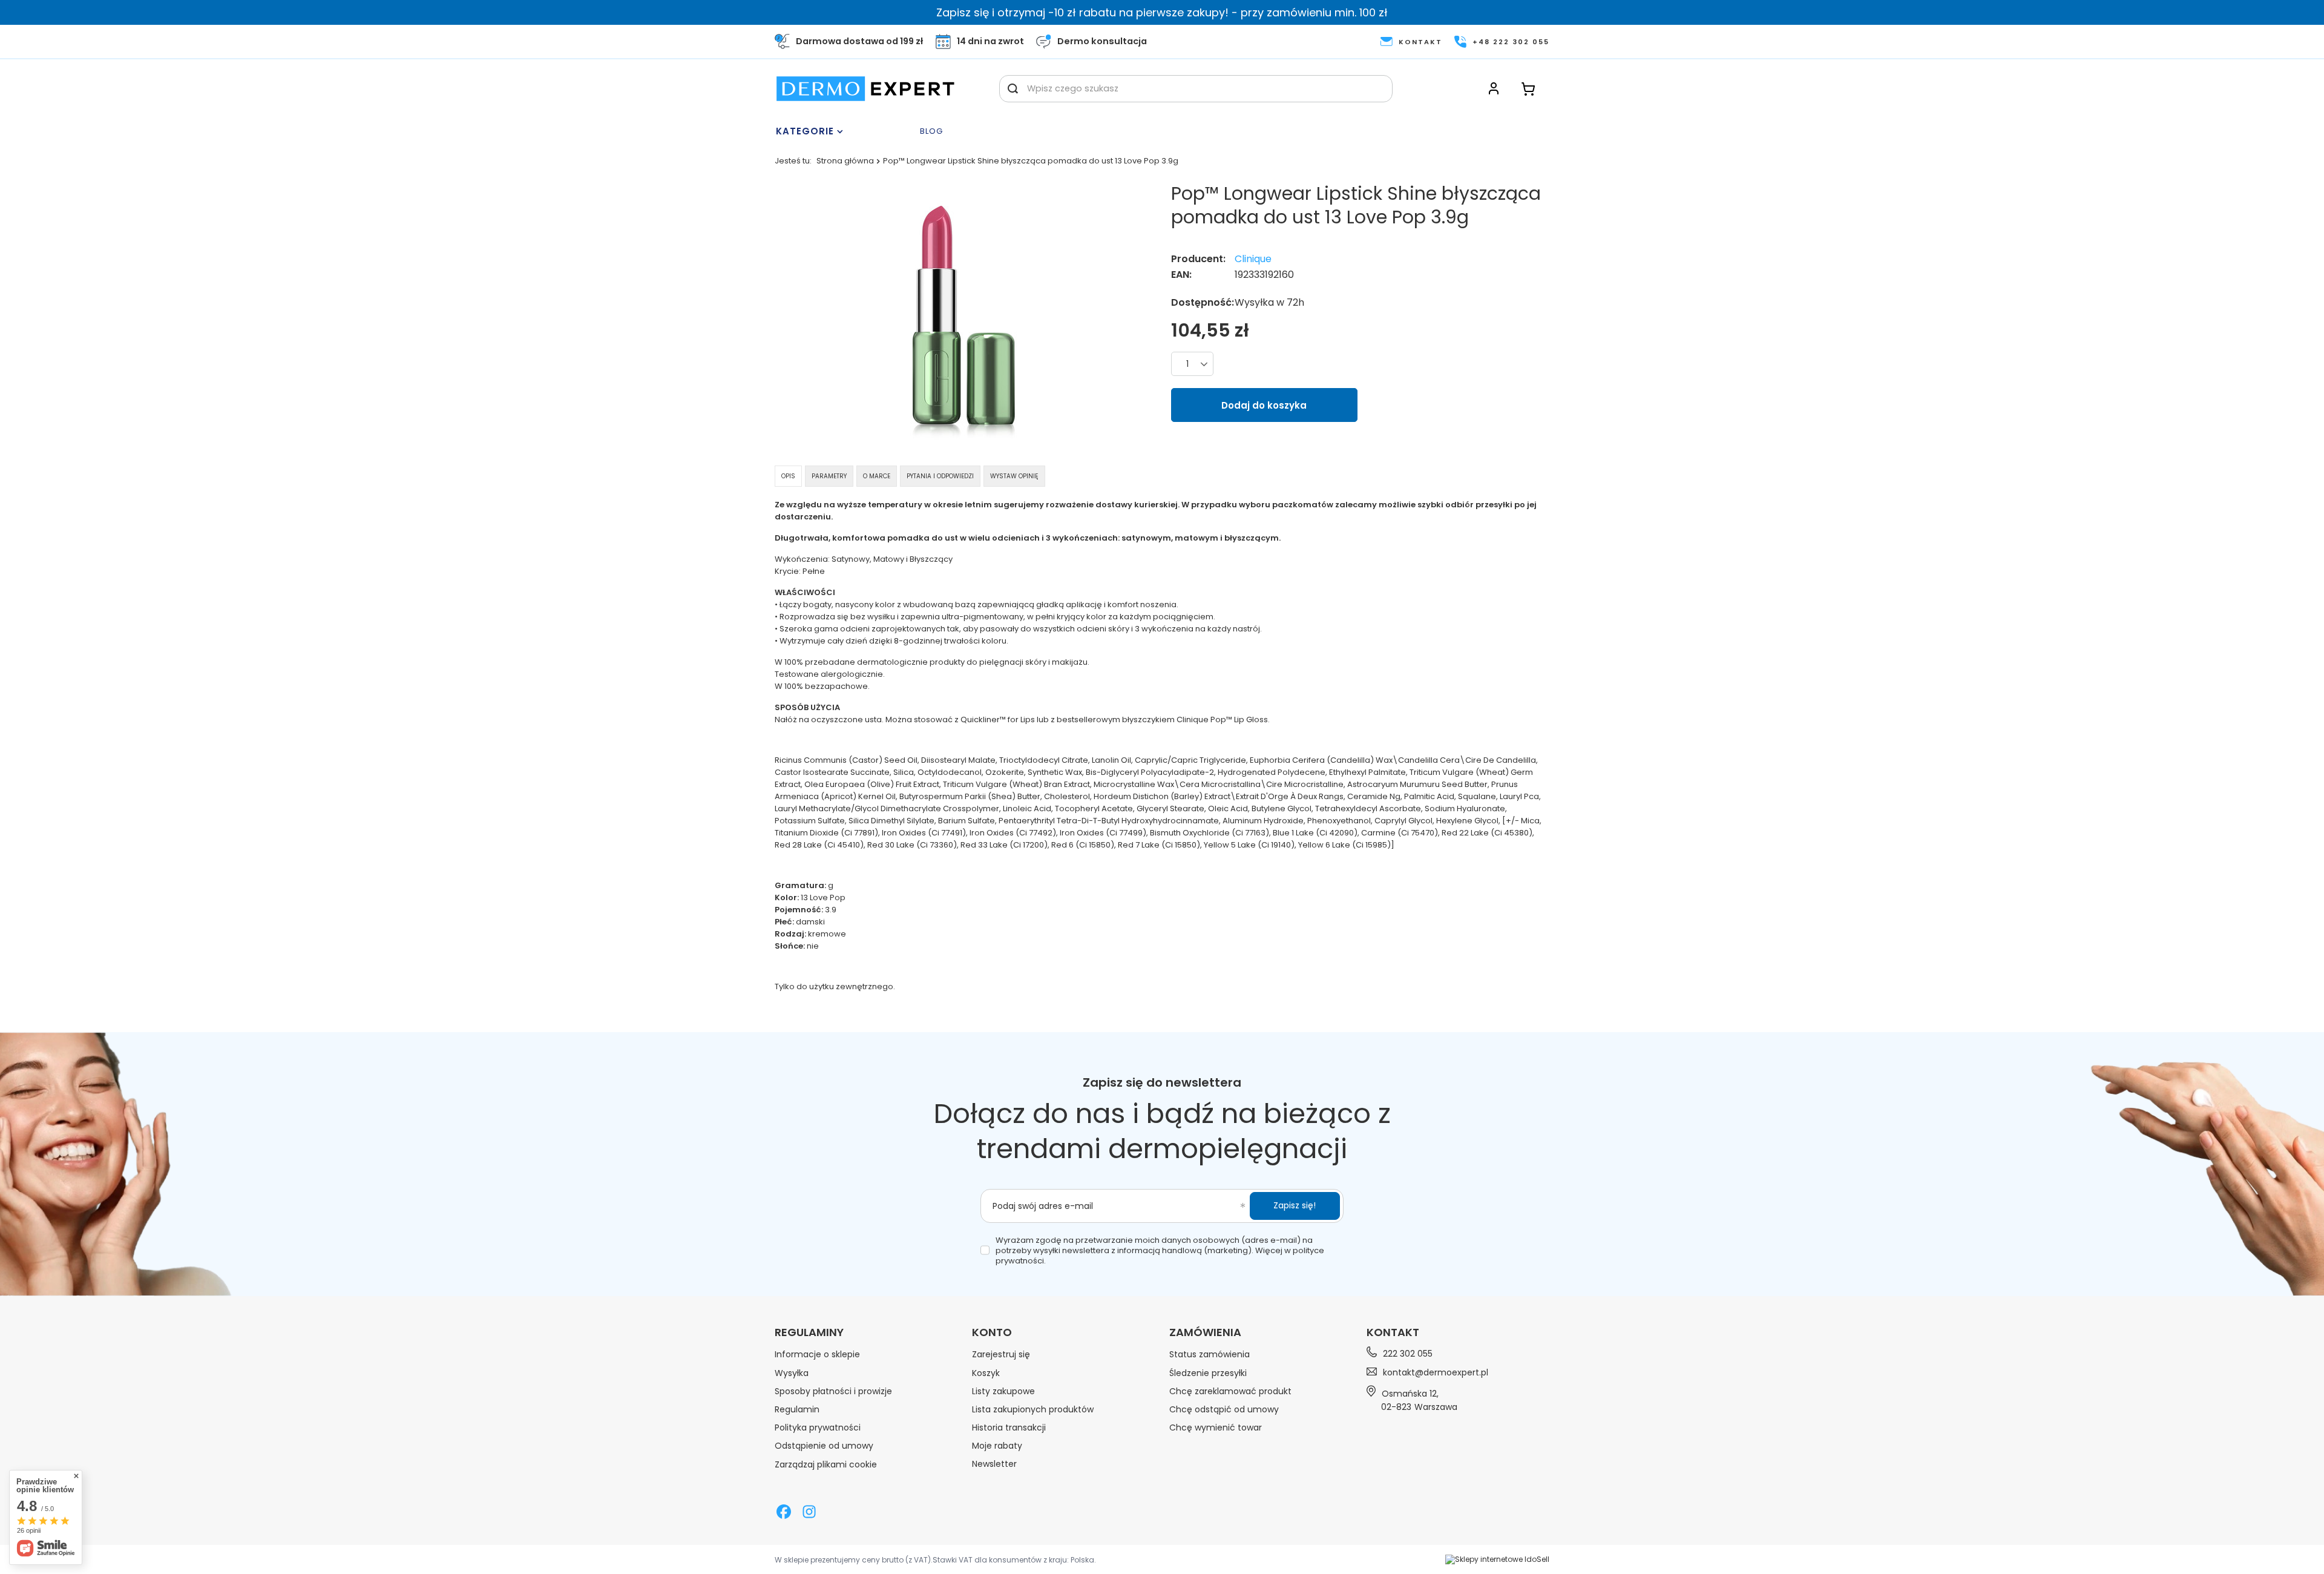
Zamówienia (1205, 1332)
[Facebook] (784, 1513)
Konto (992, 1332)
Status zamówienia (1210, 1354)
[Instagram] (809, 1513)
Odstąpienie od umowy (824, 1446)
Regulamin (797, 1409)
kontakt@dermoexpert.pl (1436, 1372)
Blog (931, 132)
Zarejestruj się (1001, 1354)
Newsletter (994, 1464)
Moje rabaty (997, 1446)
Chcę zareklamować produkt (1230, 1391)
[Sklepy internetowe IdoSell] (1497, 1559)
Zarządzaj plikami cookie (826, 1464)
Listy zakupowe (1003, 1391)
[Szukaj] (1013, 89)
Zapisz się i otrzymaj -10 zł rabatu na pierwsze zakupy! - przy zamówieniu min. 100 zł (1162, 12)
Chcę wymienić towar (1216, 1427)
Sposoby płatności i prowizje (833, 1391)
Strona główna (845, 161)
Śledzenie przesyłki (1208, 1373)
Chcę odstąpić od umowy (1224, 1409)
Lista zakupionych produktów (1033, 1409)
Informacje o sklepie (817, 1354)
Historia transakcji (1009, 1427)
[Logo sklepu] (865, 89)
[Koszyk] (1528, 89)
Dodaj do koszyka (1264, 405)
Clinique (1253, 259)
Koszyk (986, 1373)
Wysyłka (792, 1373)
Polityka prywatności (818, 1427)
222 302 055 (1408, 1354)
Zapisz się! (1295, 1205)
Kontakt (1393, 1332)
